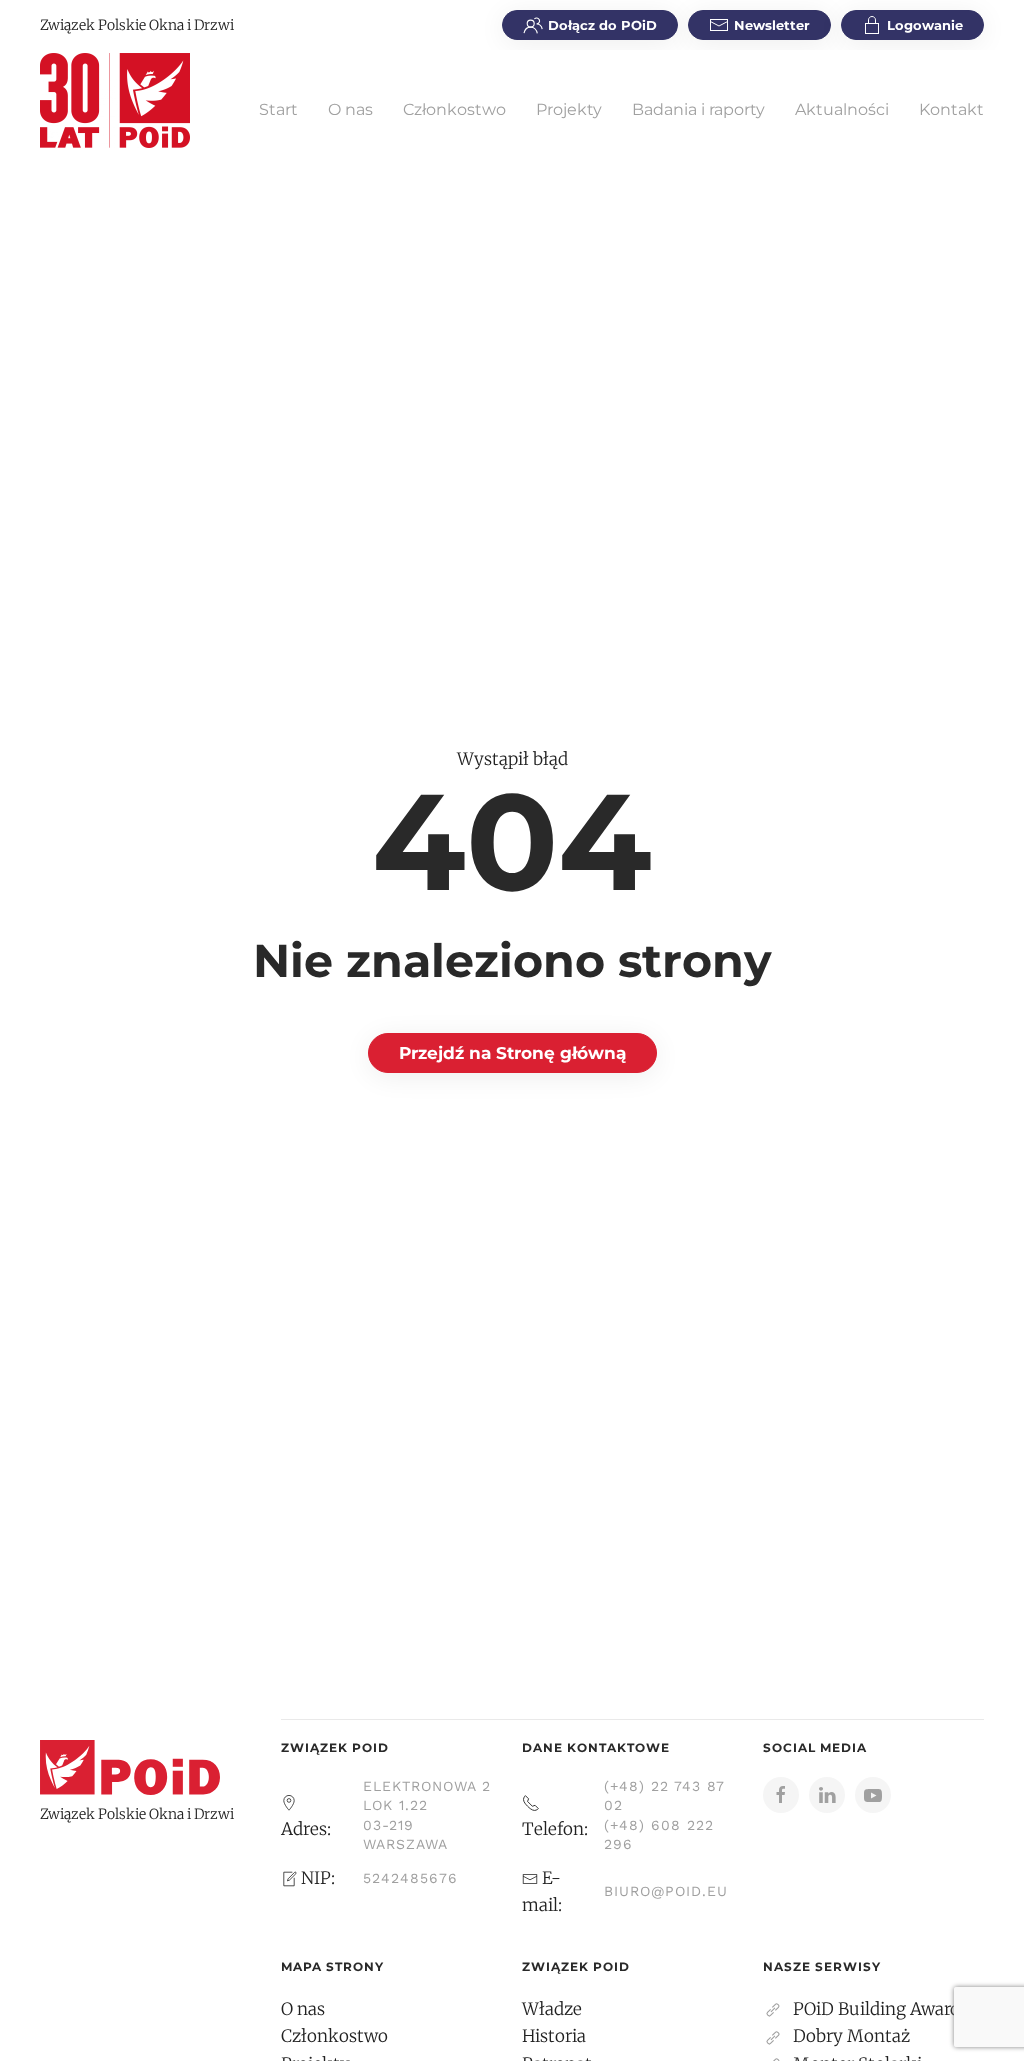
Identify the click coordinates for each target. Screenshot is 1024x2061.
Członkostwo (454, 109)
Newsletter (772, 25)
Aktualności (842, 109)
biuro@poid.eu (666, 1891)
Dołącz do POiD (602, 25)
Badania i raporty (698, 109)
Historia (554, 2036)
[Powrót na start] (115, 100)
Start (278, 109)
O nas (350, 109)
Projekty (569, 109)
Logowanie (925, 25)
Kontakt (951, 109)
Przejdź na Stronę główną (512, 1053)
